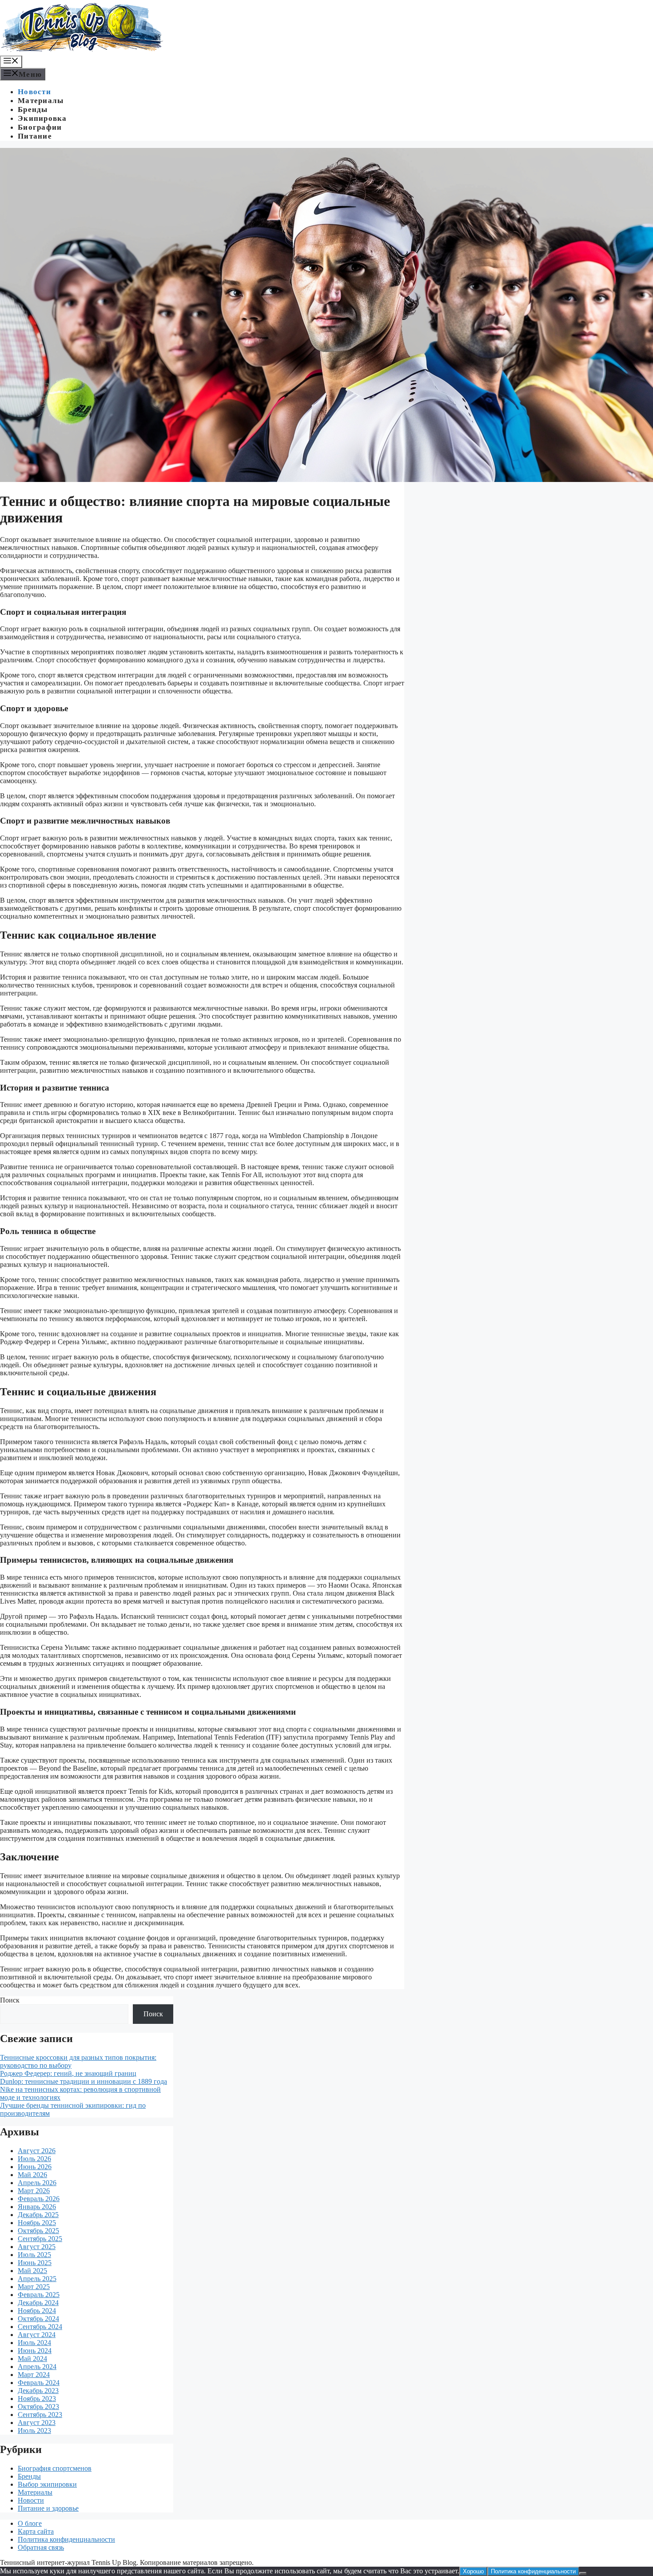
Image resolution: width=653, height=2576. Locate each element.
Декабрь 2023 (38, 2391)
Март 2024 (34, 2375)
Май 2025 (32, 2271)
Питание (35, 136)
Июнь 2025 (35, 2263)
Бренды (33, 109)
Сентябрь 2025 (40, 2239)
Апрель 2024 (37, 2367)
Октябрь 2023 (38, 2407)
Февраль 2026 (39, 2199)
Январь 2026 (37, 2207)
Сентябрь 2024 (40, 2327)
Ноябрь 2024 (37, 2311)
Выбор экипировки (47, 2484)
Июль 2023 (34, 2431)
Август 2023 (37, 2423)
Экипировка (42, 118)
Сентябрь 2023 (40, 2415)
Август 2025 (37, 2247)
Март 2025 (34, 2287)
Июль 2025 (34, 2255)
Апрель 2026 (37, 2183)
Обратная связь (41, 2547)
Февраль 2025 (39, 2295)
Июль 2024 (34, 2343)
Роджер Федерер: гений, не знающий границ (68, 2073)
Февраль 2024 (39, 2383)
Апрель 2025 (37, 2279)
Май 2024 (32, 2359)
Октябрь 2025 (38, 2231)
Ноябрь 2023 (37, 2399)
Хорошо (473, 2571)
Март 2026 (34, 2191)
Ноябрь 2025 (37, 2223)
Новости (34, 92)
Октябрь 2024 (38, 2319)
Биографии (40, 127)
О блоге (30, 2523)
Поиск (10, 2000)
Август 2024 (37, 2335)
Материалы (41, 101)
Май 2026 (32, 2175)
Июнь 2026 (35, 2167)
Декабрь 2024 (38, 2303)
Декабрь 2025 (38, 2215)
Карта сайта (36, 2531)
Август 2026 (37, 2151)
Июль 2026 (34, 2159)
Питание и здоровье (48, 2508)
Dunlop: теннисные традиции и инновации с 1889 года (84, 2081)
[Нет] (583, 2573)
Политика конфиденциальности (66, 2539)
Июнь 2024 (35, 2351)
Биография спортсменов (55, 2468)
